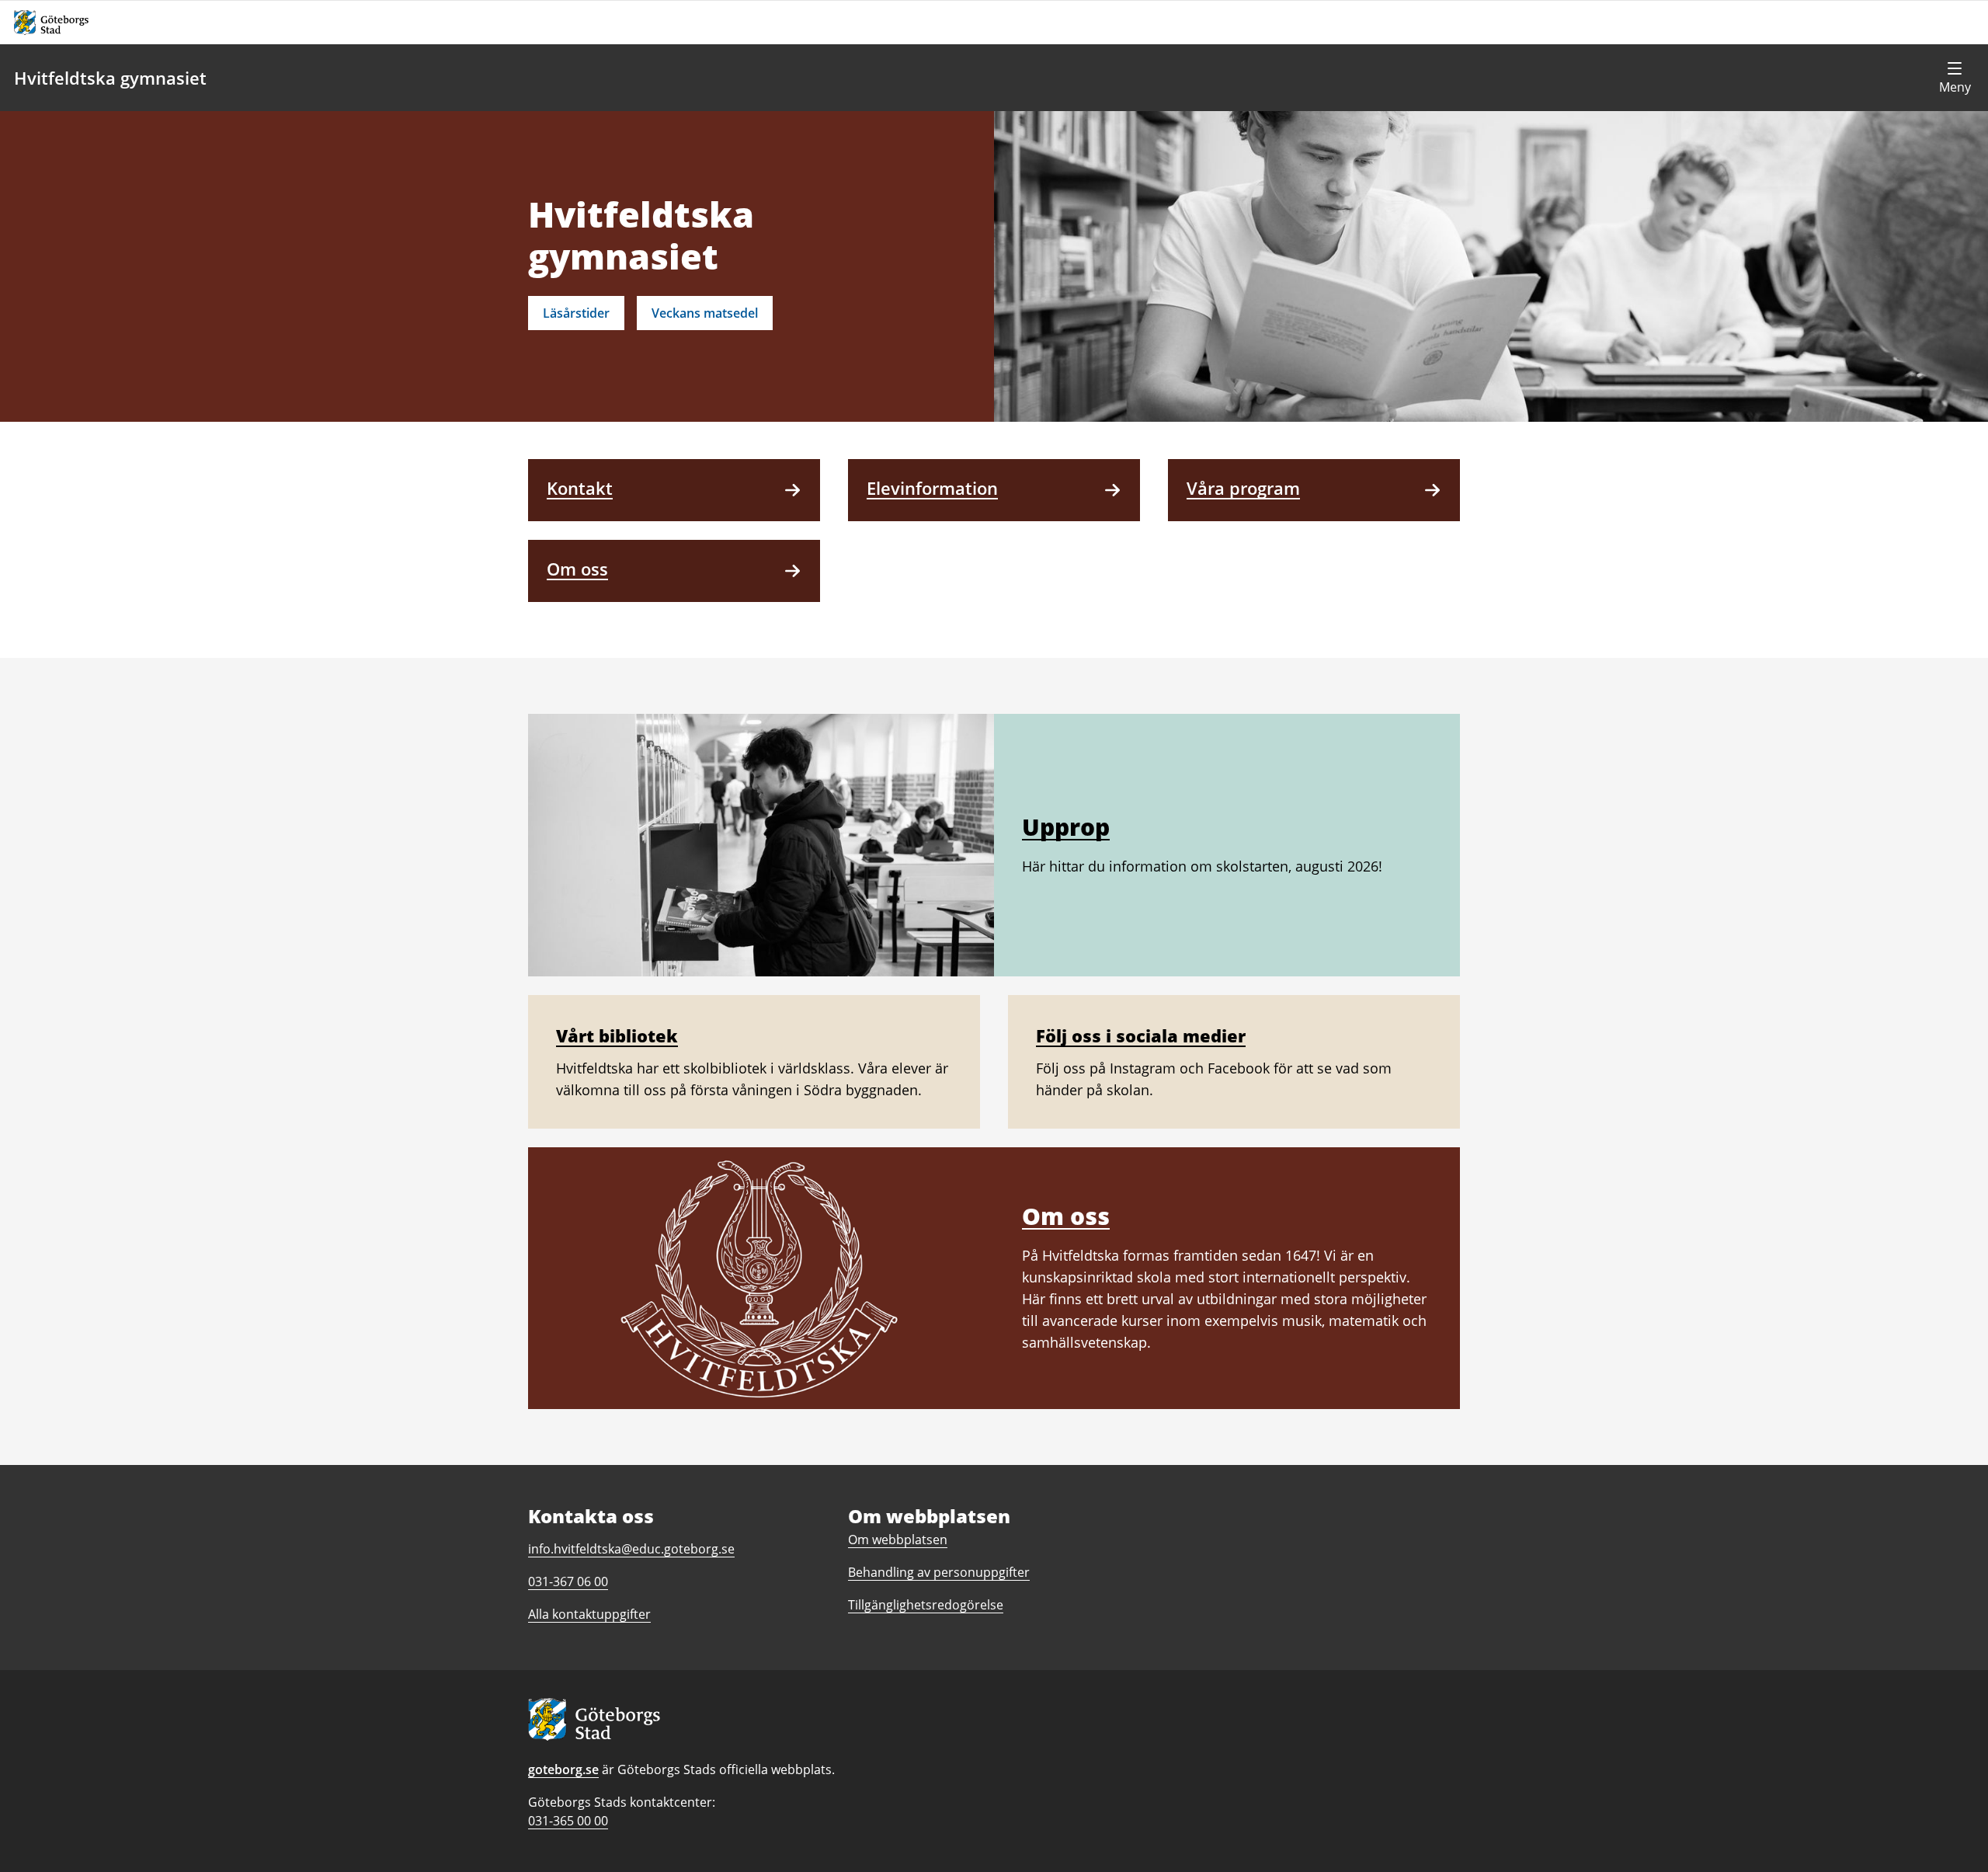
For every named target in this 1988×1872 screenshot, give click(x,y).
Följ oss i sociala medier (1141, 1035)
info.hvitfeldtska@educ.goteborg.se (631, 1549)
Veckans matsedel (705, 313)
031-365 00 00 (568, 1821)
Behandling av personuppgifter (939, 1572)
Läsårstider (576, 313)
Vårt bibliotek (617, 1035)
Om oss (1066, 1216)
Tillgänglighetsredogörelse (926, 1605)
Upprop (1066, 827)
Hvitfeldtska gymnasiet (110, 78)
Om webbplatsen (898, 1540)
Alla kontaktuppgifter (589, 1614)
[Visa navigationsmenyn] (1955, 78)
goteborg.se (563, 1769)
